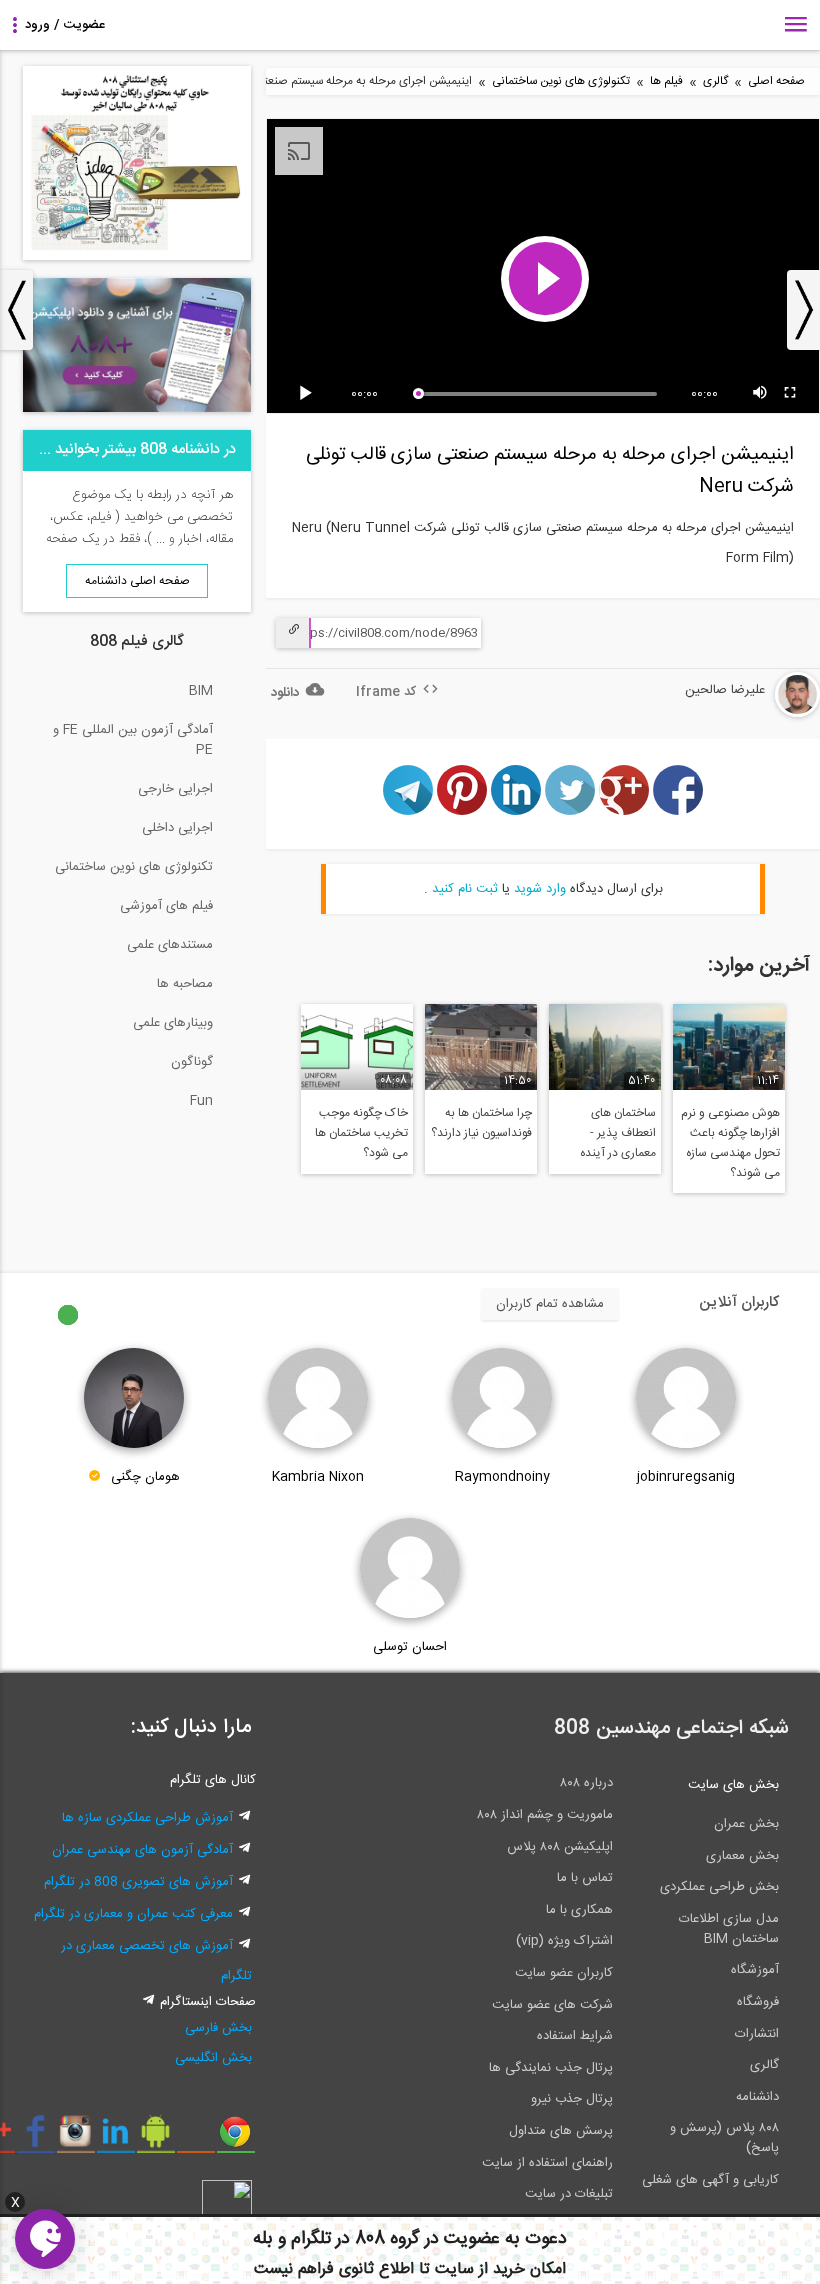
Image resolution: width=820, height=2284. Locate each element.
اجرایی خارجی (175, 789)
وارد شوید (540, 889)
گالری (715, 81)
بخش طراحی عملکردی (719, 1887)
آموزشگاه (755, 1970)
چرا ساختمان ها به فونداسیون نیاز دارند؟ (481, 1123)
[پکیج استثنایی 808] (137, 257)
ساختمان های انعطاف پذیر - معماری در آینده (618, 1133)
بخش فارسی (218, 2028)
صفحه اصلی (776, 81)
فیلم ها (666, 81)
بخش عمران (746, 1824)
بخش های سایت (733, 1785)
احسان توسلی (410, 1647)
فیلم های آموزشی (166, 906)
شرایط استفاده (575, 2036)
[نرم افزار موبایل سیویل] (155, 2139)
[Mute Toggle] (761, 394)
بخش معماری (742, 1856)
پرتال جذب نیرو (572, 2099)
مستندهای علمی (170, 945)
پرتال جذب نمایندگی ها (551, 2068)
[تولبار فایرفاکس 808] (195, 2139)
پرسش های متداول (561, 2131)
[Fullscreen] (791, 394)
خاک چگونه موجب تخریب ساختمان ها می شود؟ (361, 1133)
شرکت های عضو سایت (552, 2005)
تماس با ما (585, 1878)
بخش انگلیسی (213, 2058)
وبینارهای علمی (173, 1023)
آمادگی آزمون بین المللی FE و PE (133, 740)
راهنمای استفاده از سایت (547, 2163)
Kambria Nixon (318, 1477)
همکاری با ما (579, 1910)
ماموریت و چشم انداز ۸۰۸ (545, 1815)
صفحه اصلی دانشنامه (137, 581)
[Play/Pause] (309, 394)
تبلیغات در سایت (569, 2194)
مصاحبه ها (185, 984)
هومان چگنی (145, 1477)
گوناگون (192, 1062)
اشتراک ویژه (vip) (564, 1941)
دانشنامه (757, 2097)
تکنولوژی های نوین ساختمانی (561, 81)
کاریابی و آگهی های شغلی (710, 2180)
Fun (201, 1101)
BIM (201, 691)
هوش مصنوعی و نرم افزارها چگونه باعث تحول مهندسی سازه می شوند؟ (730, 1143)
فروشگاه (758, 2002)
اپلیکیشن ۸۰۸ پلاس (560, 1847)
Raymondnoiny (502, 1477)
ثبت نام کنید (465, 889)
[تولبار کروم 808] (235, 2139)
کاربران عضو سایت (564, 1973)
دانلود (285, 693)
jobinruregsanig (686, 1477)
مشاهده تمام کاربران (550, 1304)
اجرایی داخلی (177, 828)
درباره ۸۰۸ (586, 1783)
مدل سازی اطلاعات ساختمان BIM (729, 1929)
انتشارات (757, 2034)
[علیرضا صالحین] (737, 714)
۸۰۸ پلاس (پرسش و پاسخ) (724, 2138)
